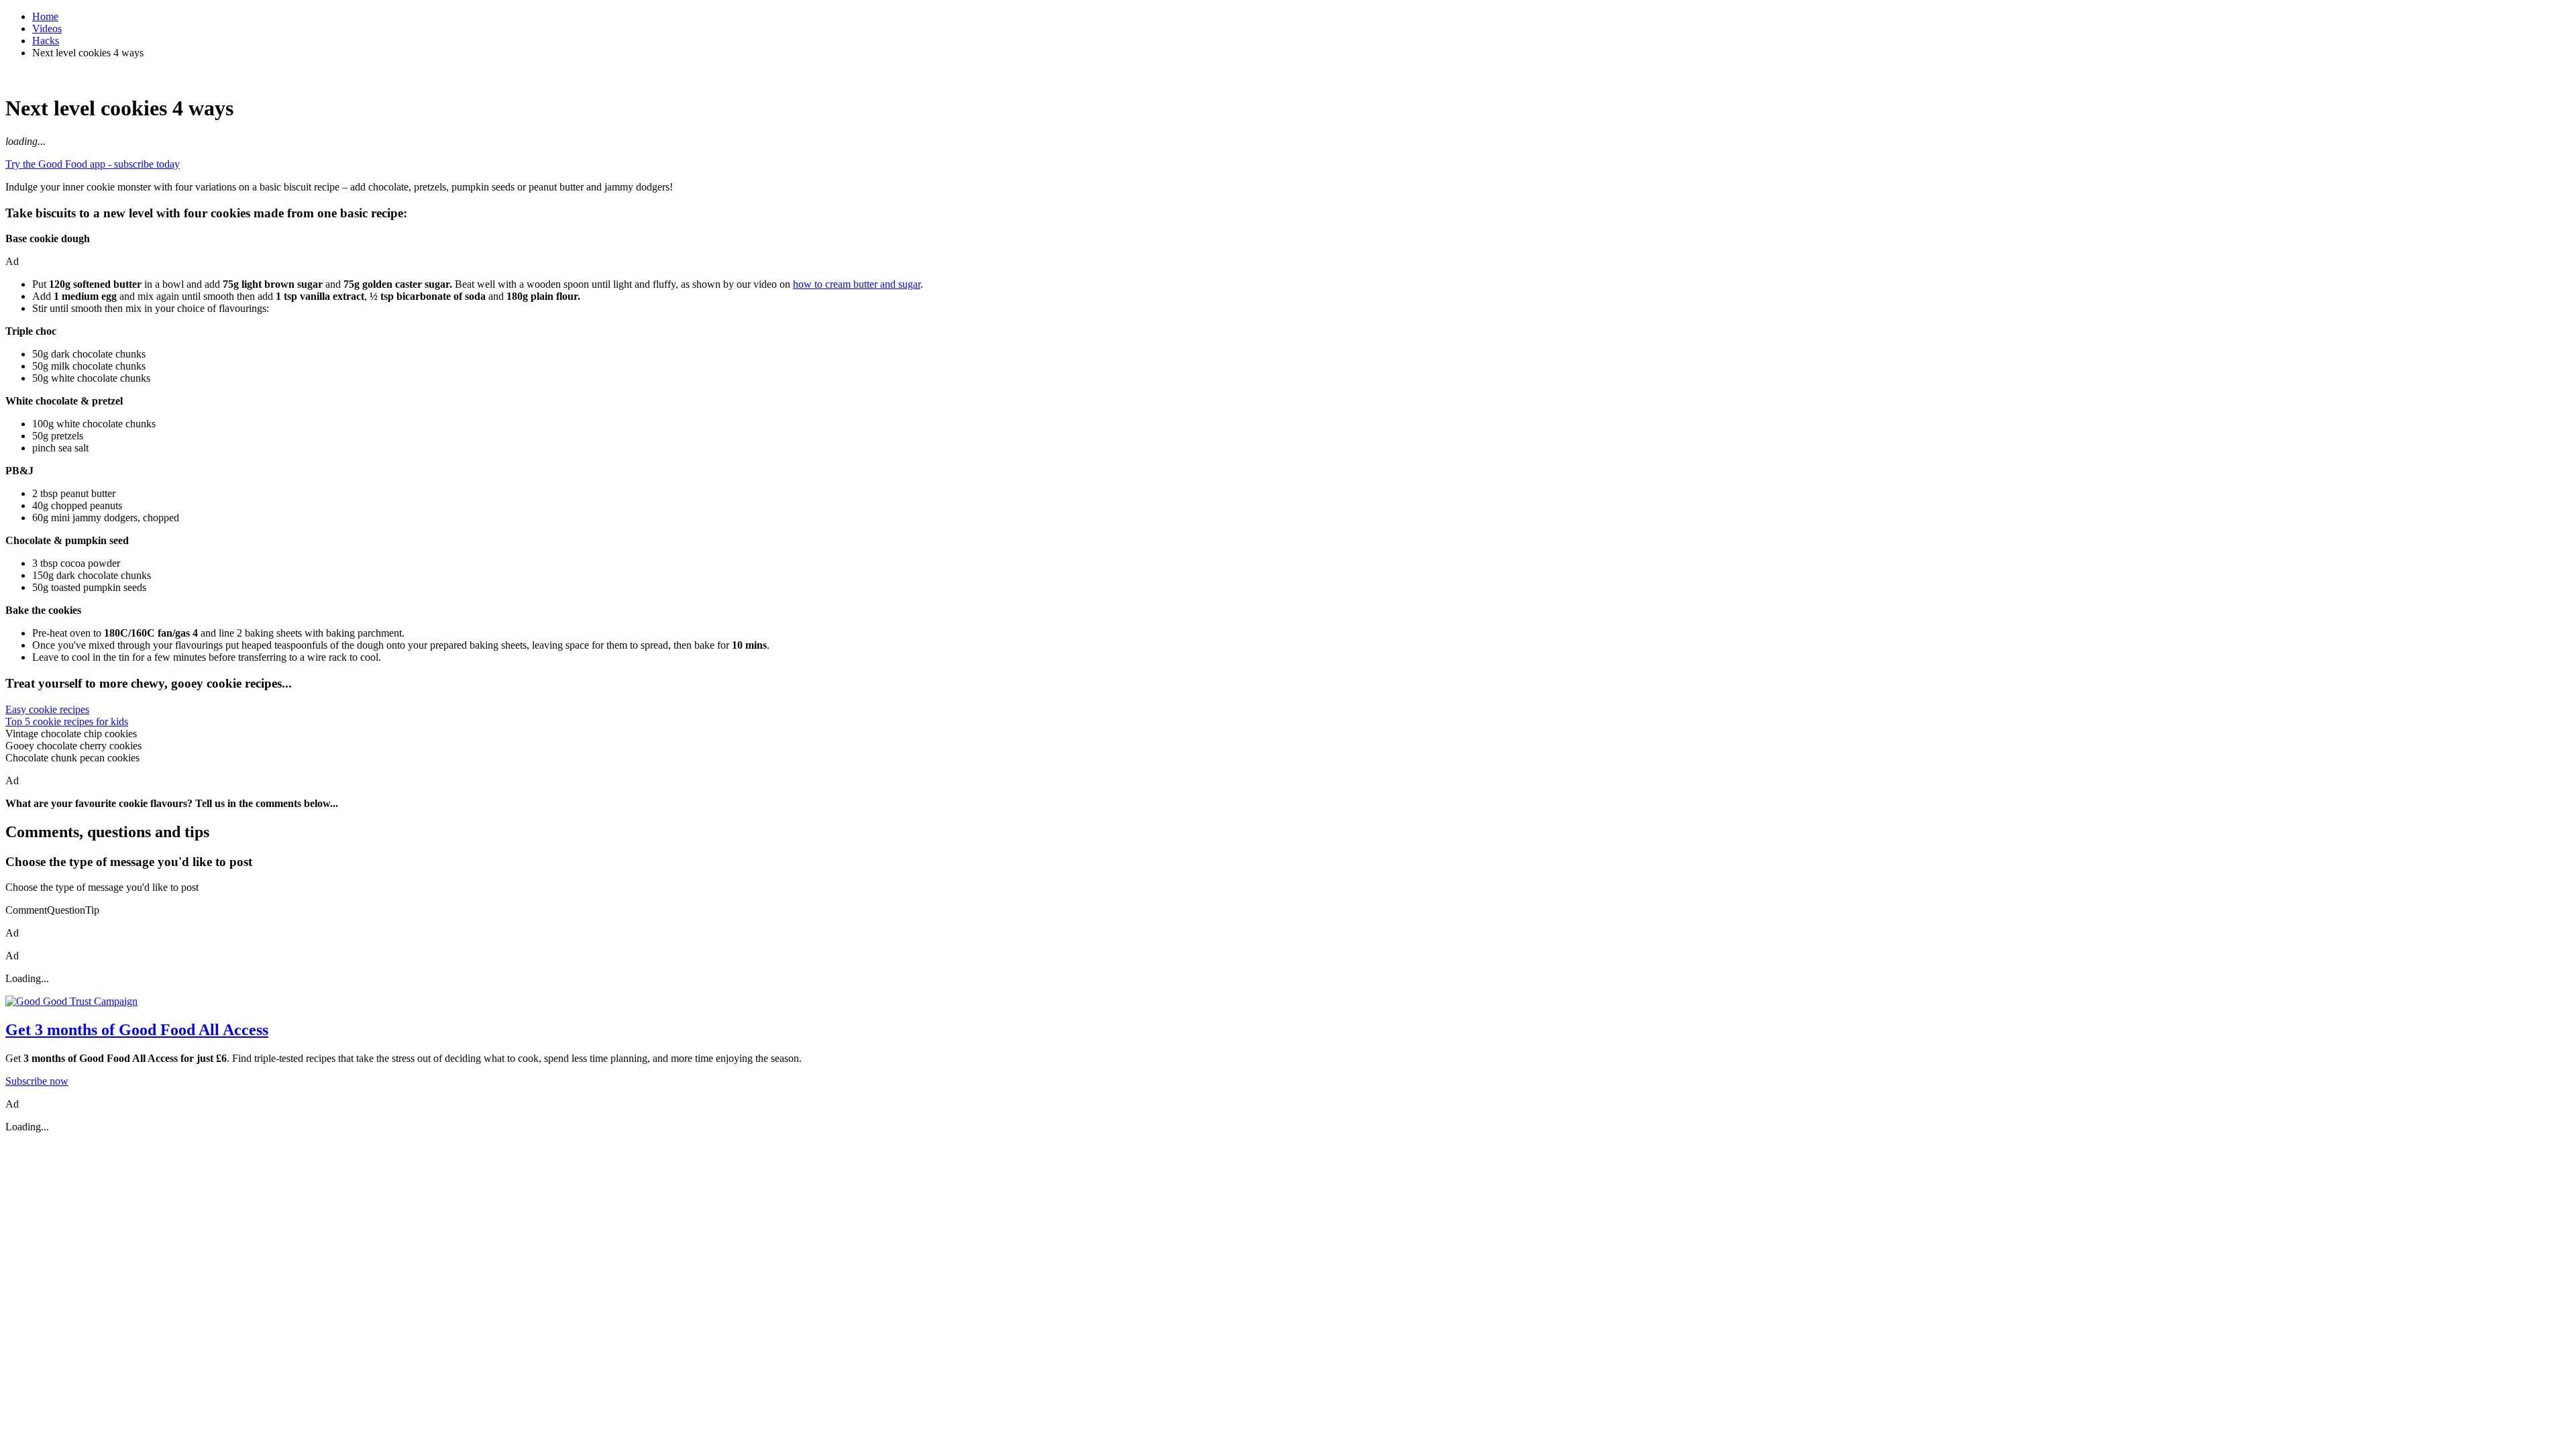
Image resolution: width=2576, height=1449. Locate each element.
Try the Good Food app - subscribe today (93, 164)
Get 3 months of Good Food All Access (137, 1030)
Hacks (46, 41)
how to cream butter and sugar (857, 284)
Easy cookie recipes (47, 709)
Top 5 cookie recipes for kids (67, 721)
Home (45, 16)
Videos (47, 29)
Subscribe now (37, 1081)
